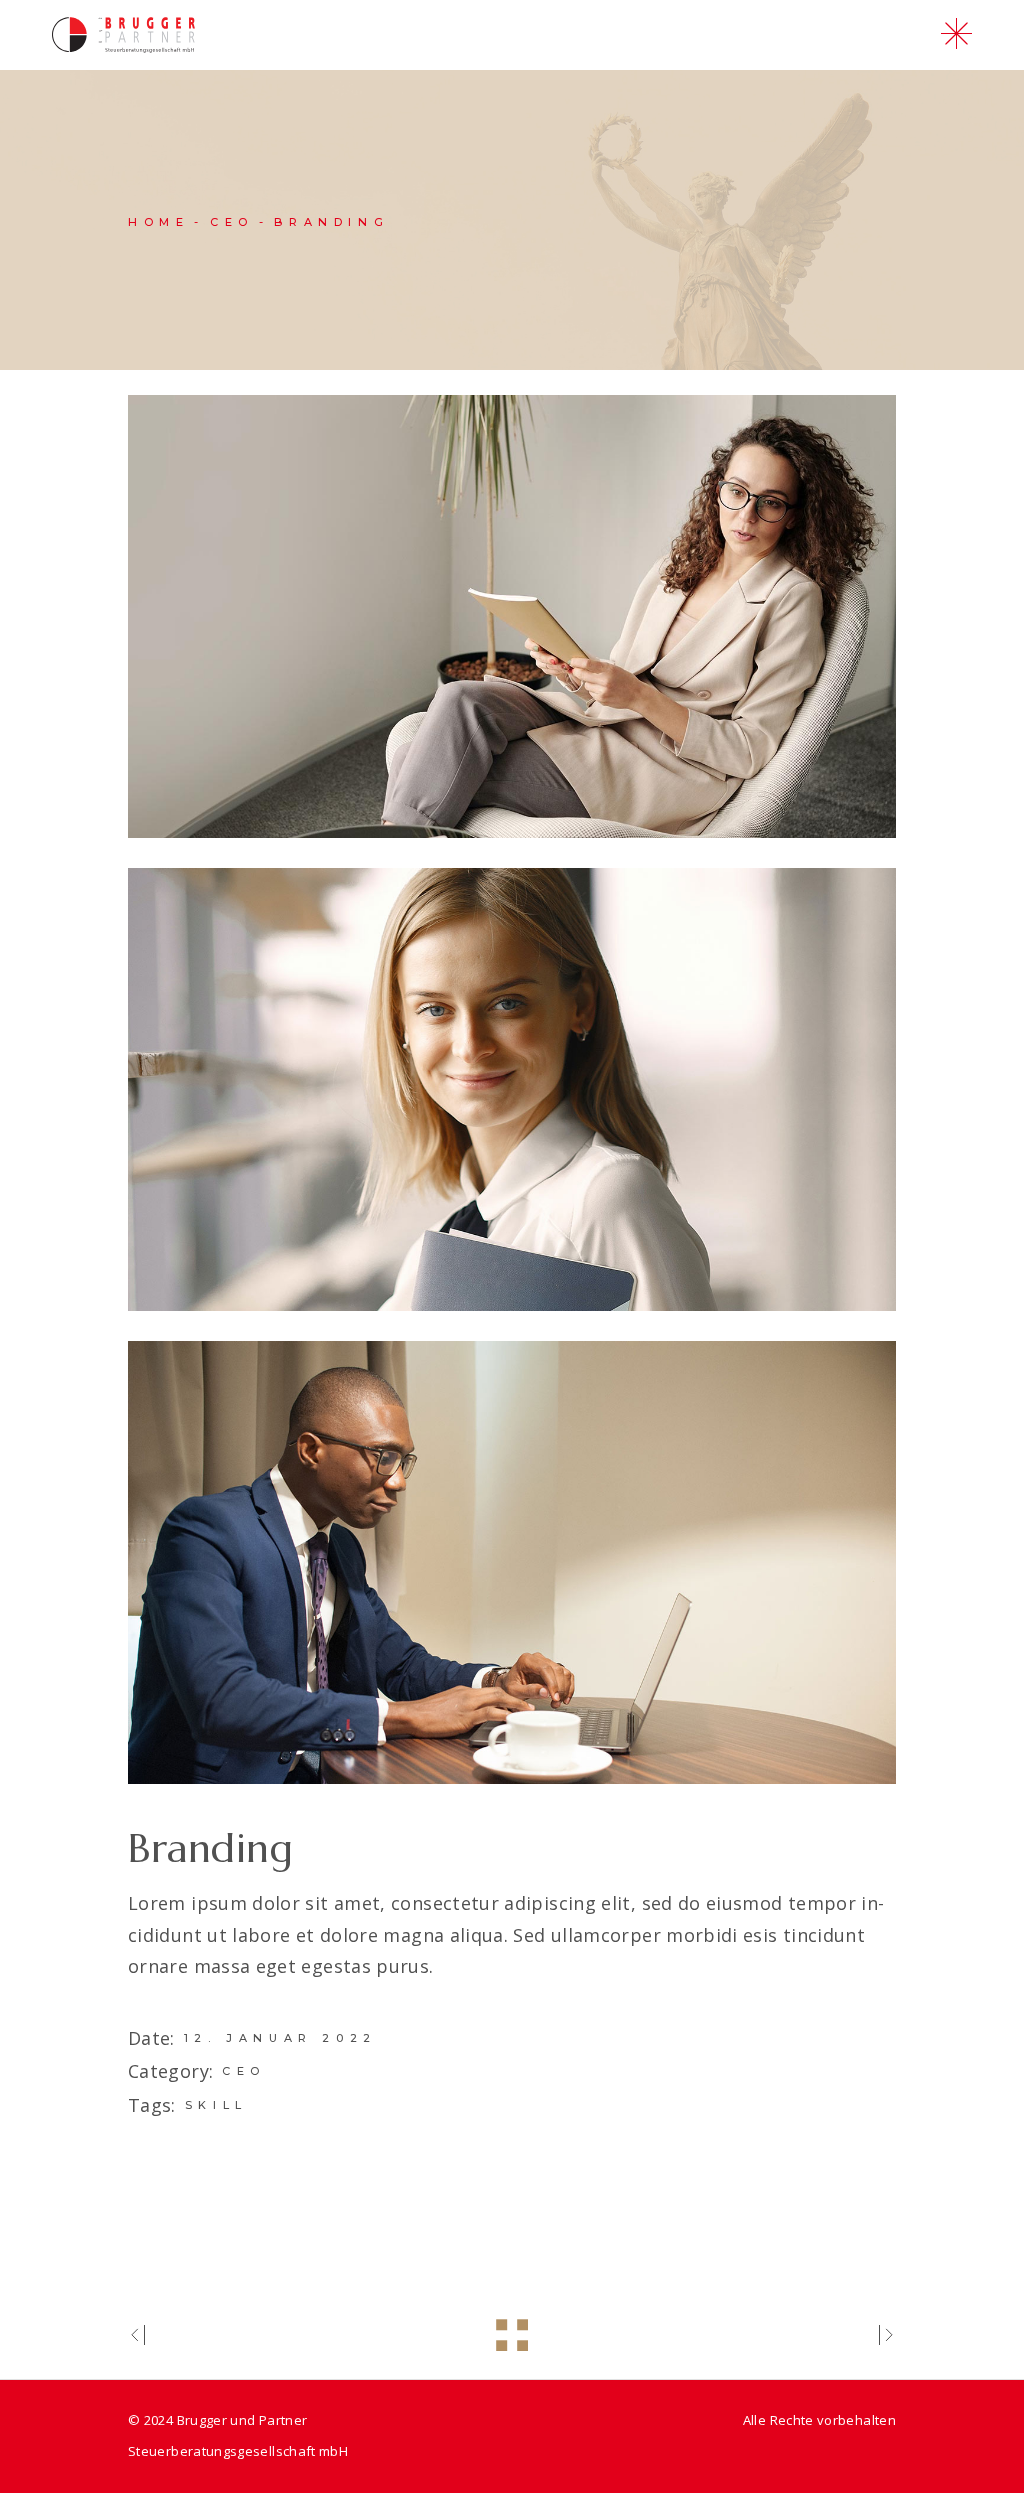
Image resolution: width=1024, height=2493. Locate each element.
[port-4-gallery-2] (512, 1089)
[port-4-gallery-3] (512, 1562)
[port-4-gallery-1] (512, 616)
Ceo (244, 2071)
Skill (216, 2105)
